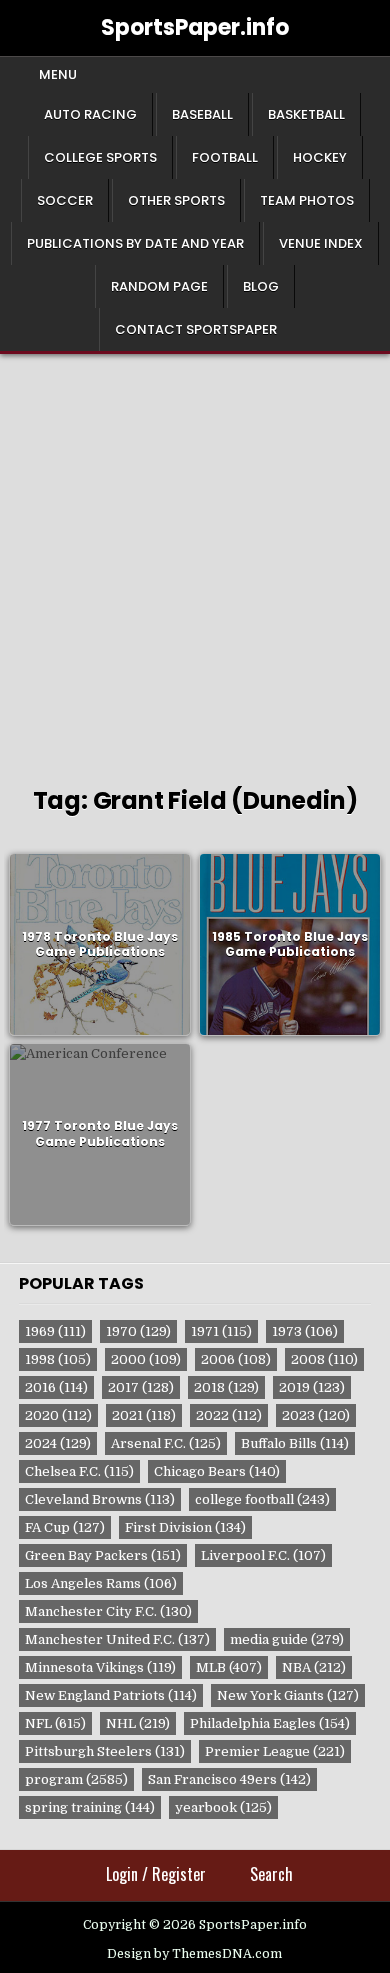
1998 (58, 1359)
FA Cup (65, 1527)
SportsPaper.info (195, 27)
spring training (90, 1807)
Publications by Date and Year (135, 243)
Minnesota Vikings (100, 1667)
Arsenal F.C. (166, 1443)
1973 (305, 1331)
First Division (185, 1527)
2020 (58, 1415)
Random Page (159, 286)
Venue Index (321, 243)
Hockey (320, 157)
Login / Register (156, 1874)
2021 (144, 1415)
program (76, 1779)
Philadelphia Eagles (270, 1723)
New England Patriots (111, 1695)
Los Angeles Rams (101, 1583)
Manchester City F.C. (108, 1611)
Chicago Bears (217, 1471)
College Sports (100, 157)
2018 (226, 1387)
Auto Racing (90, 114)
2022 (229, 1415)
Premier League (275, 1751)
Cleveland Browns (100, 1499)
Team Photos (307, 200)
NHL (138, 1723)
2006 (236, 1359)
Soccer (65, 200)
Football (225, 157)
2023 (316, 1415)
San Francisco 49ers (229, 1779)
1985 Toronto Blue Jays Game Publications (290, 944)
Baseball (202, 114)
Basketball (306, 114)
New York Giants (288, 1695)
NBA (314, 1667)
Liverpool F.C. (263, 1555)
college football (262, 1499)
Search (271, 1874)
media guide (287, 1639)
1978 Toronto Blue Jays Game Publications (100, 944)
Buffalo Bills (295, 1443)
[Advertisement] (195, 559)
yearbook (223, 1807)
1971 (221, 1331)
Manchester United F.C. (117, 1639)
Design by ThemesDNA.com (194, 1954)
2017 (141, 1387)
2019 (312, 1387)
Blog (261, 286)
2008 (324, 1359)
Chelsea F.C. (79, 1471)
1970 (138, 1331)
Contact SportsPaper (196, 329)
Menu (58, 74)
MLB (229, 1667)
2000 (146, 1359)
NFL (55, 1723)
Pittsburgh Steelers (105, 1751)
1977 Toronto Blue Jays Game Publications (100, 1134)
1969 (55, 1331)
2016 (56, 1387)
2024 (58, 1443)
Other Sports (176, 200)
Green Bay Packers (103, 1555)
